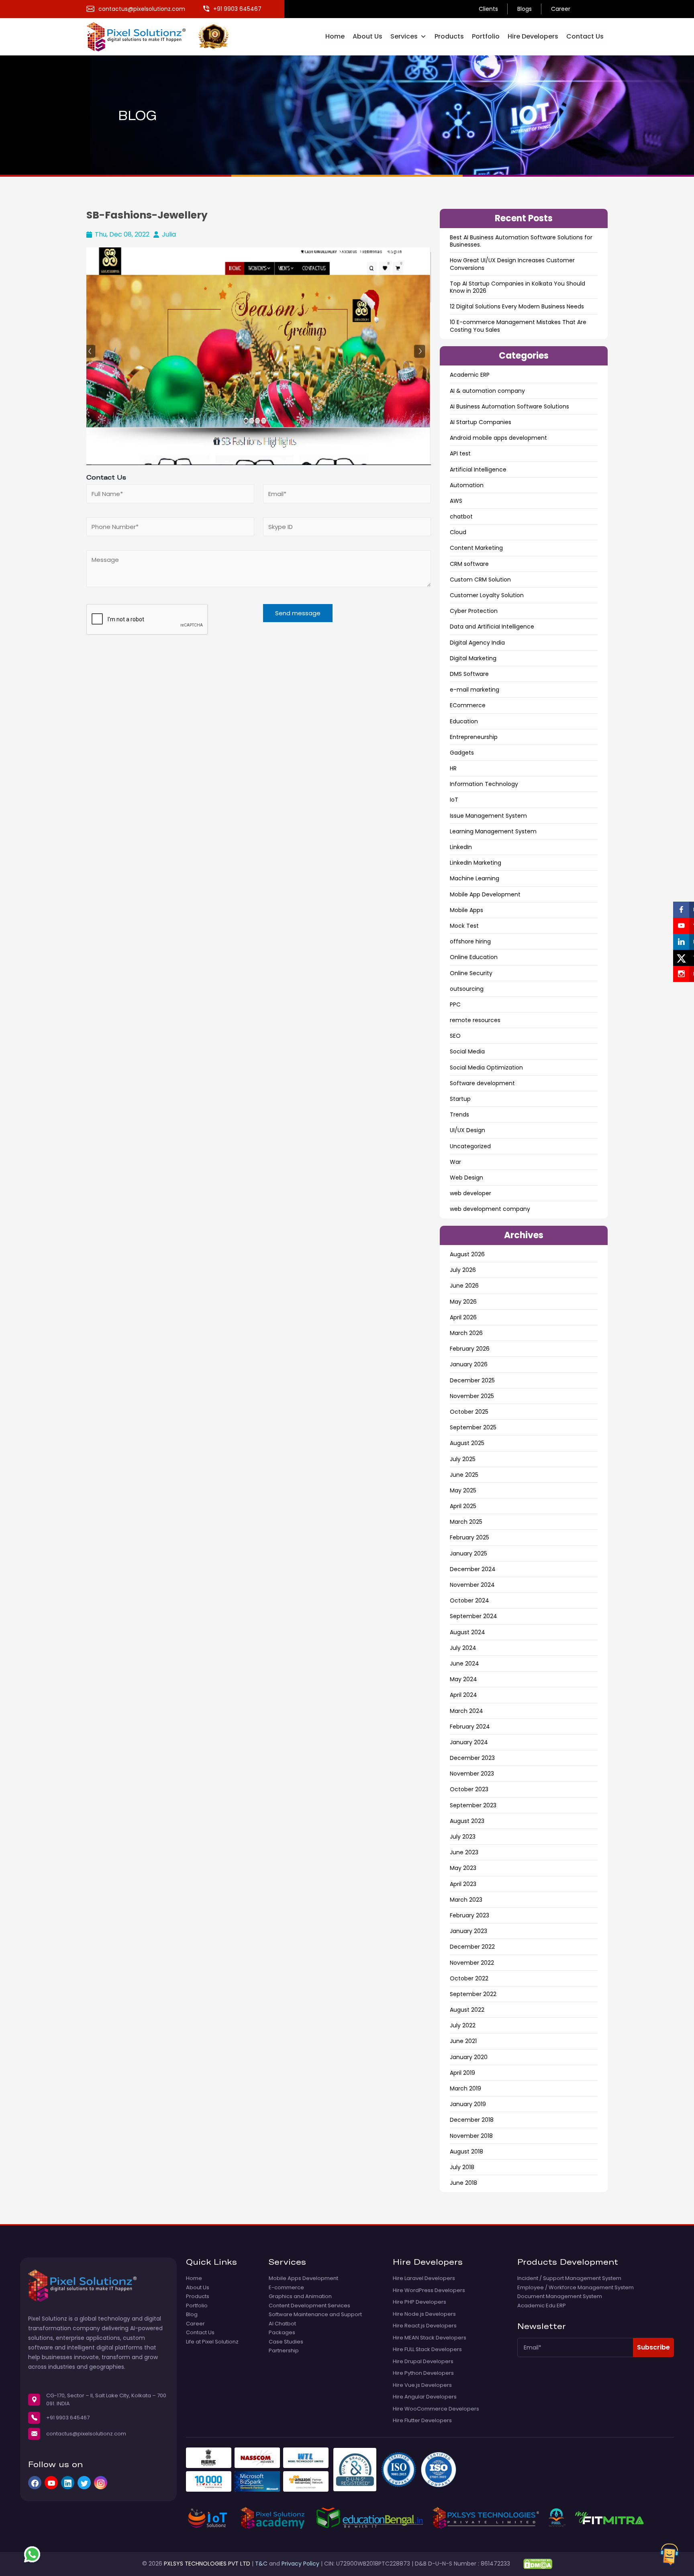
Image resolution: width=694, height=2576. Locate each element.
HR (453, 768)
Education (464, 721)
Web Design (466, 1178)
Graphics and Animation (300, 2296)
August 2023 (467, 1821)
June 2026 (464, 1286)
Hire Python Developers (423, 2373)
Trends (459, 1114)
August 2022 (467, 2010)
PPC (455, 1004)
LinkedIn (461, 847)
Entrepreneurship (474, 737)
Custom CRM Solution (480, 580)
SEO (455, 1036)
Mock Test (464, 926)
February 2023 (469, 1915)
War (455, 1162)
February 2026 (470, 1349)
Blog (192, 2315)
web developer (470, 1193)
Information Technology (484, 784)
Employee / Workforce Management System (576, 2288)
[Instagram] (101, 2483)
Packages (282, 2333)
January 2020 (469, 2057)
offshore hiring (470, 941)
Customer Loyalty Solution (487, 595)
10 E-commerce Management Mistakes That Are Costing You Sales (518, 326)
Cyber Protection (474, 611)
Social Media (467, 1051)
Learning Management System (493, 831)
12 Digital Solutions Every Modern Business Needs (517, 306)
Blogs (525, 9)
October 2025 (469, 1412)
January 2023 (468, 1931)
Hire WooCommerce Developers (436, 2409)
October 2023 (469, 1789)
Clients (488, 9)
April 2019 (462, 2073)
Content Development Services (309, 2306)
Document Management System (560, 2296)
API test (460, 453)
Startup (460, 1099)
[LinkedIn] (68, 2483)
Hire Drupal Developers (423, 2362)
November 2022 (472, 1963)
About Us (367, 36)
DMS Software (469, 674)
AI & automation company (487, 391)
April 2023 (463, 1884)
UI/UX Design (467, 1130)
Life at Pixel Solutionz (212, 2342)
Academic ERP (470, 375)
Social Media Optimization (486, 1068)
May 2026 (463, 1302)
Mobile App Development (485, 894)
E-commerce (286, 2288)
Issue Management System (488, 816)
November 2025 (472, 1396)
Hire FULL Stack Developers (427, 2349)
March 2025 (466, 1522)
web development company (490, 1209)
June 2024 (464, 1664)
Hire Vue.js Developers (422, 2385)
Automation (467, 485)
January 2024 (469, 1742)
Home (335, 36)
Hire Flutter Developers (422, 2421)
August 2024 (467, 1632)
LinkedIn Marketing (476, 863)
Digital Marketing (473, 658)
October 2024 (469, 1600)
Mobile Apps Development (303, 2278)
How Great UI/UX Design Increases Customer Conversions (512, 264)
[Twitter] (84, 2483)
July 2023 (463, 1837)
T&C (261, 2564)
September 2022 (473, 1994)
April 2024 (463, 1695)
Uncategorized (470, 1146)
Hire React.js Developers (425, 2326)
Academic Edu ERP (542, 2306)
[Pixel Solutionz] (142, 36)
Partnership (284, 2351)
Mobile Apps (466, 910)
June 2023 (464, 1852)
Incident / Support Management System (569, 2278)
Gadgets (462, 753)
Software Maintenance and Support (315, 2315)
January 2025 (468, 1553)
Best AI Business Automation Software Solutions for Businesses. (521, 241)
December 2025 (472, 1380)
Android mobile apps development (498, 438)
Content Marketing (476, 548)
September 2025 (473, 1427)
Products (449, 36)
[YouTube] (51, 2483)
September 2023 (473, 1805)
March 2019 (465, 2088)
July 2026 (463, 1270)
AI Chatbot (282, 2324)
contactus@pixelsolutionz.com (86, 2434)
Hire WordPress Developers (429, 2290)
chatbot (461, 516)
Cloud (458, 532)
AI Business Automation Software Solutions (509, 406)
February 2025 (469, 1537)
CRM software (469, 564)
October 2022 (469, 1978)
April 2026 (463, 1317)
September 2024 (474, 1616)
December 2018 (472, 2120)
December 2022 (472, 1947)
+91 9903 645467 (68, 2418)
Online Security (471, 973)
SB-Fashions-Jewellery (147, 215)
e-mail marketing (475, 690)
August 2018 (466, 2151)
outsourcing (467, 989)
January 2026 (469, 1364)
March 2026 (466, 1333)
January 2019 (468, 2104)
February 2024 (470, 1727)
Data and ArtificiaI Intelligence (492, 627)
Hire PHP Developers (419, 2302)
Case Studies (286, 2342)
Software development (482, 1083)
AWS (456, 501)
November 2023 (472, 1774)
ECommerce (468, 705)
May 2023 (463, 1868)
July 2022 (463, 2025)
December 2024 (473, 1569)
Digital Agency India (477, 643)
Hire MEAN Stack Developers (430, 2338)
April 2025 (463, 1506)
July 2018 (462, 2167)
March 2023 (466, 1900)
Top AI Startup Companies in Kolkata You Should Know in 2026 (517, 287)
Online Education (474, 957)
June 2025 (464, 1475)
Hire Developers (533, 36)
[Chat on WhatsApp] (32, 2554)
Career (561, 9)
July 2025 (463, 1459)
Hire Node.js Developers (424, 2314)
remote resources (475, 1020)
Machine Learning (475, 878)
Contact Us (585, 36)
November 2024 (472, 1585)
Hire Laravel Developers (424, 2278)
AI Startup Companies (481, 422)
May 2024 (463, 1679)
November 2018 (471, 2136)
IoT (454, 800)
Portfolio (486, 36)
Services (404, 36)
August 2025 (467, 1443)
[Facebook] (35, 2483)
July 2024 (463, 1648)
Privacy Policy (300, 2564)
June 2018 (463, 2183)
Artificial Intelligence (478, 469)
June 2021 (463, 2041)
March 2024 (466, 1711)
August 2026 (467, 1254)
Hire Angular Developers (425, 2397)
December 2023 (472, 1758)
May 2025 (463, 1490)
